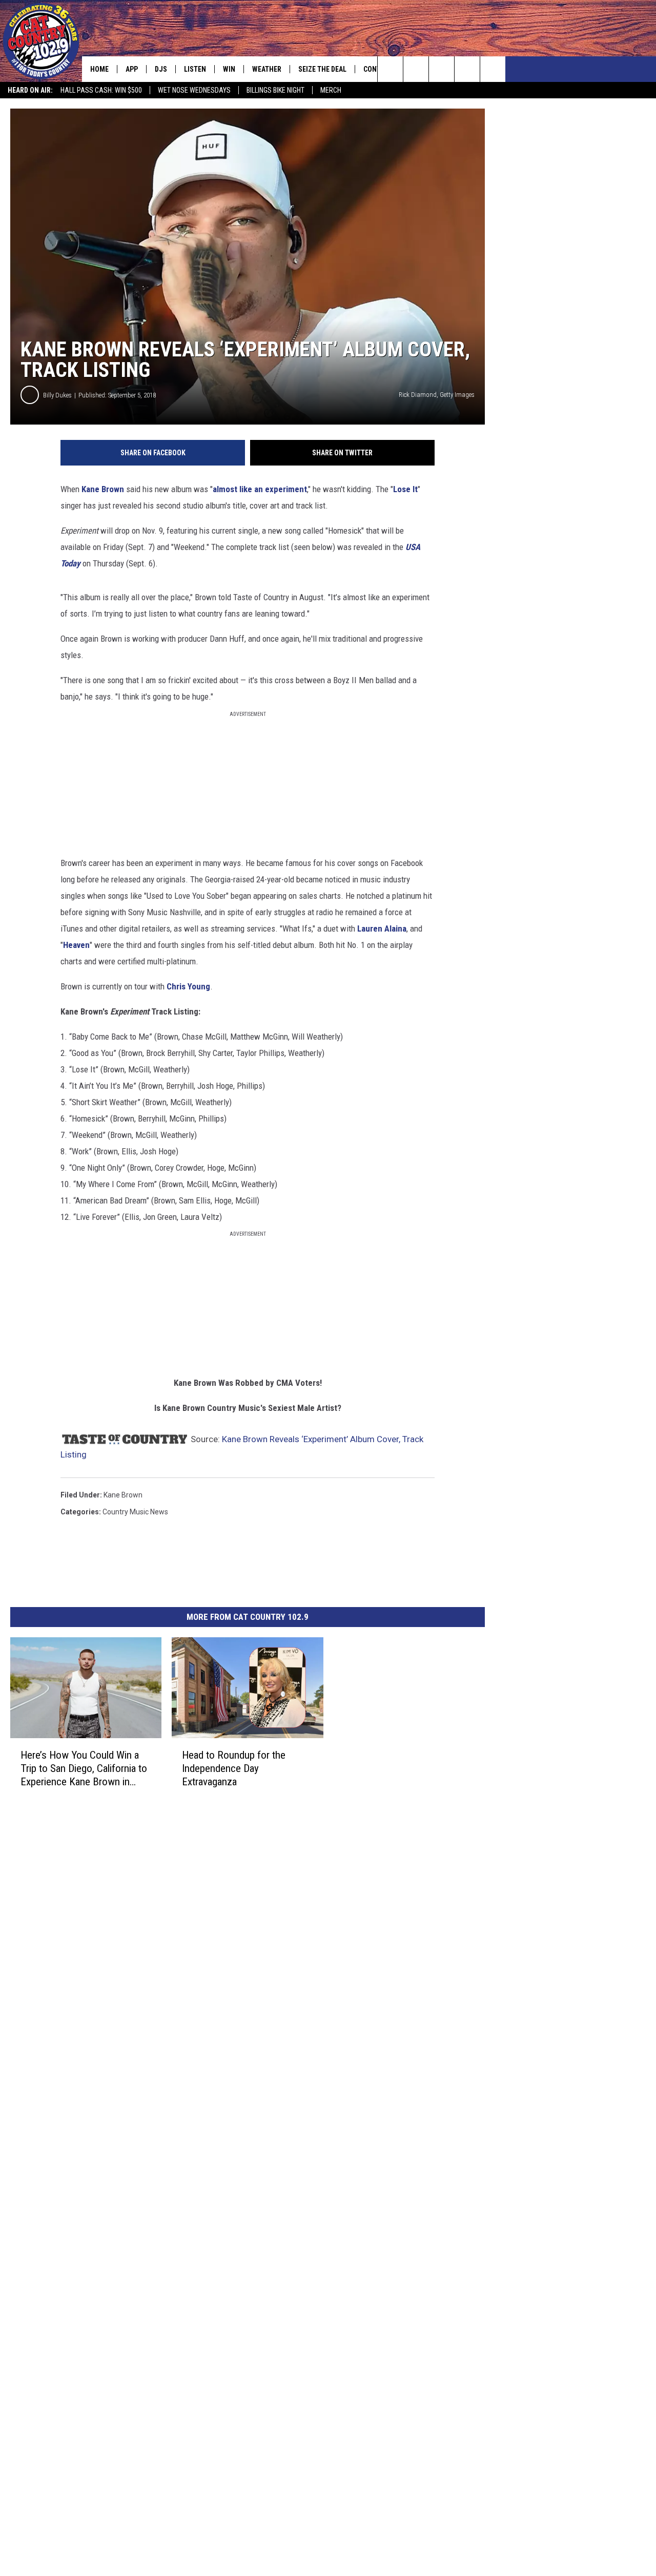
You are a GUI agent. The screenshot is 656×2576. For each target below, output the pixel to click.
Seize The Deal (322, 69)
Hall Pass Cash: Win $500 (101, 90)
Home (99, 69)
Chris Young (188, 986)
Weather (267, 69)
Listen (195, 69)
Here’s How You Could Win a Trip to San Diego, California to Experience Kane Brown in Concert (84, 1769)
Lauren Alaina (382, 928)
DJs (161, 69)
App (132, 69)
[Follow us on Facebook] (442, 69)
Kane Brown (103, 489)
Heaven (76, 945)
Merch (331, 90)
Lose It (405, 489)
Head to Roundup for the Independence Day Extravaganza (234, 1768)
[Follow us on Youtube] (493, 69)
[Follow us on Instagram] (467, 69)
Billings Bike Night (275, 90)
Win (229, 69)
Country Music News (135, 1512)
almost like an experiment (260, 489)
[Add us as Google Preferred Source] (416, 69)
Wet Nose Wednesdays (194, 90)
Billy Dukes (57, 395)
